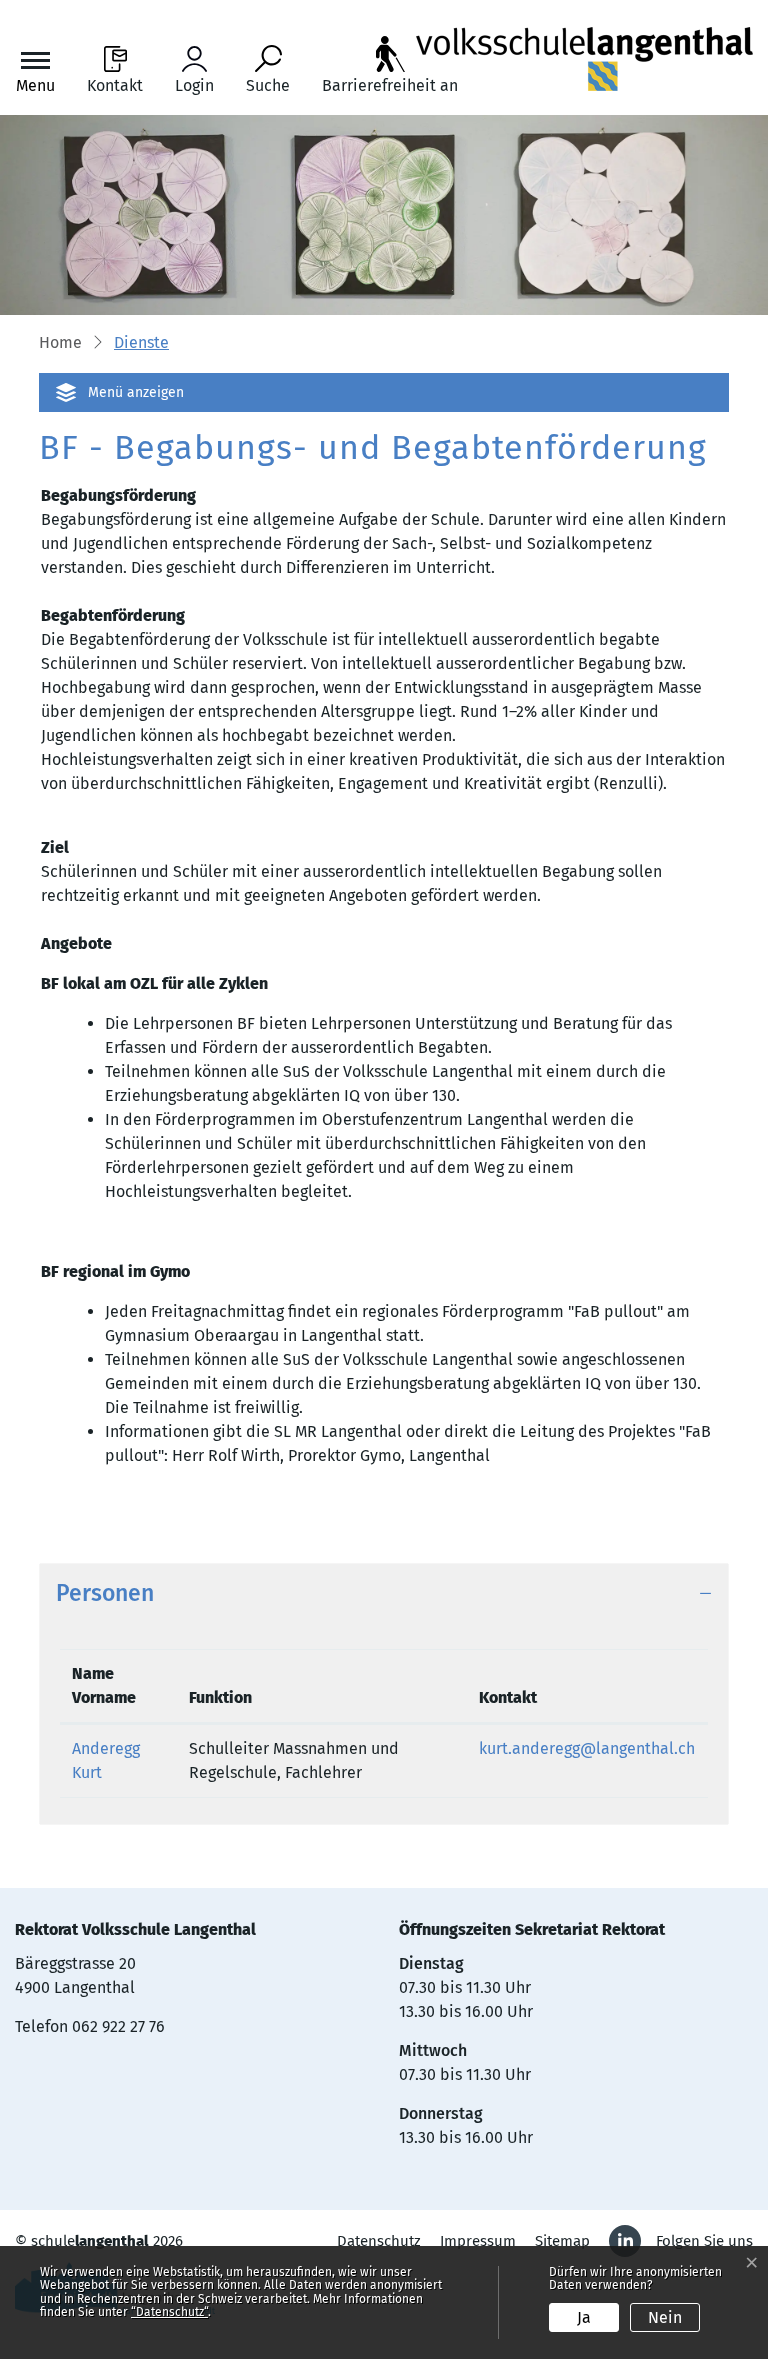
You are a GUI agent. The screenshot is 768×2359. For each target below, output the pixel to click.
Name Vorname (104, 1685)
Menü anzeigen (136, 392)
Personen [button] (105, 1593)
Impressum (478, 2241)
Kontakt (508, 1697)
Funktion (220, 1697)
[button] (141, 344)
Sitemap (562, 2241)
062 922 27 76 (118, 2026)
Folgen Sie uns (704, 2241)
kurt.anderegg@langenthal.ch (587, 1748)
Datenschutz (379, 2241)
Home (60, 342)
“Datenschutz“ (169, 2312)
